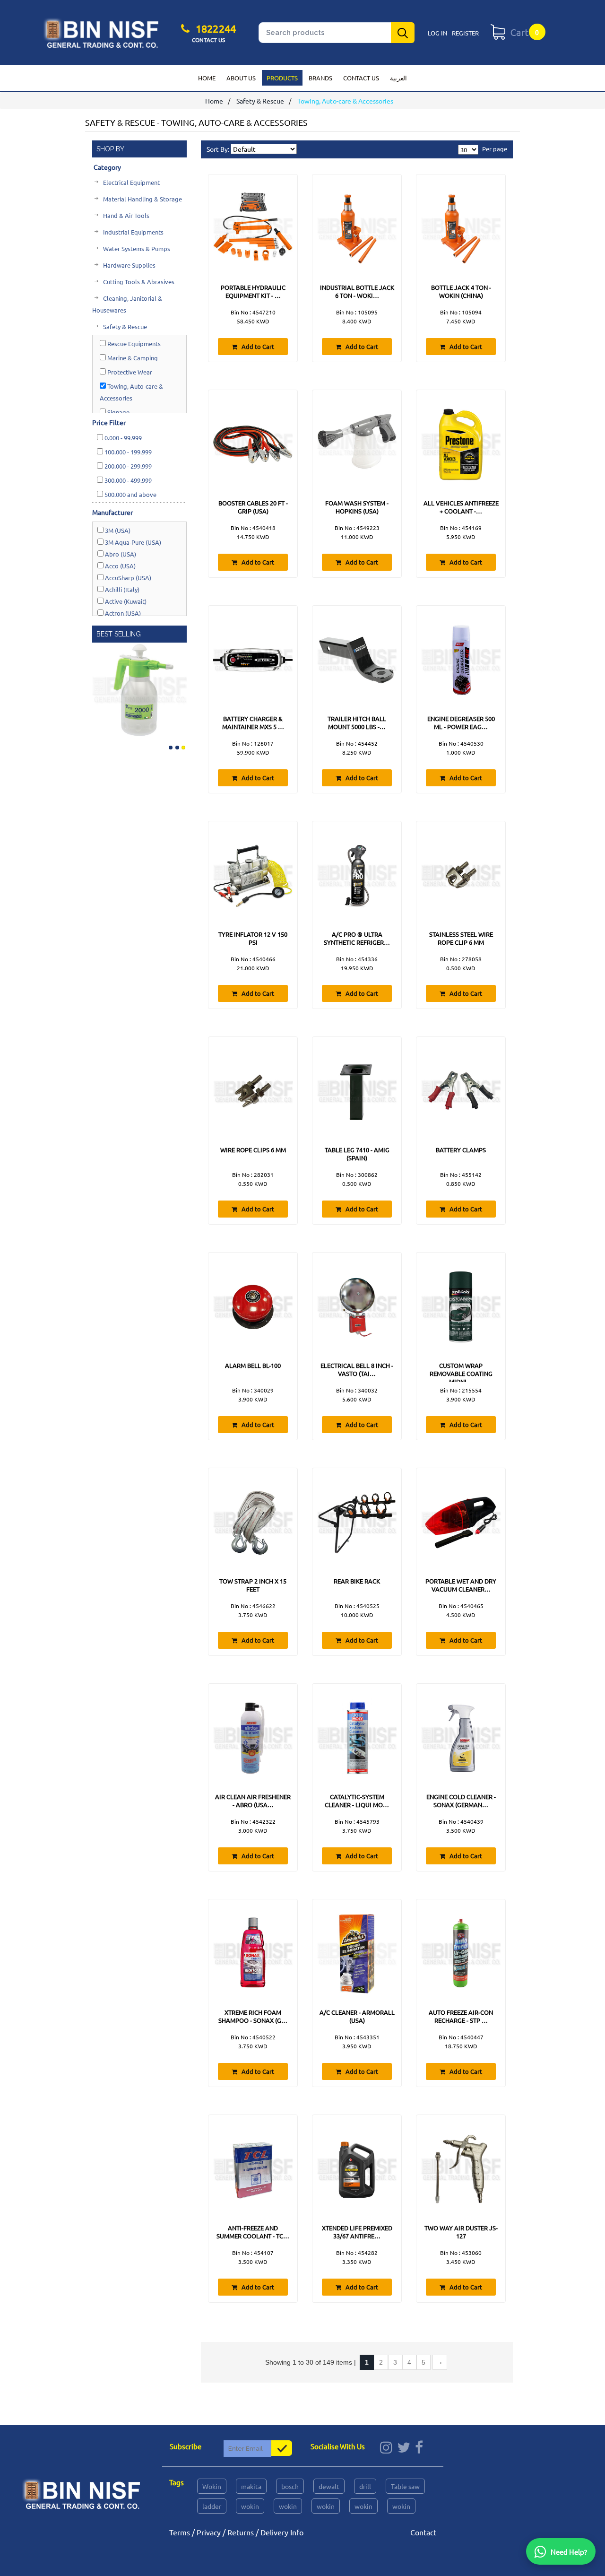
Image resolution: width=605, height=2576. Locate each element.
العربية (398, 78)
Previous (100, 688)
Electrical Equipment (131, 182)
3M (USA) (117, 530)
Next (179, 688)
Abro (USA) (120, 554)
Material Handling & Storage (142, 199)
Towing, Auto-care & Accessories (131, 392)
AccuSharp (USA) (127, 578)
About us (241, 78)
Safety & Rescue (260, 101)
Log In (437, 33)
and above (130, 494)
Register (465, 33)
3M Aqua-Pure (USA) (132, 542)
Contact (423, 2532)
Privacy (209, 2532)
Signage (118, 412)
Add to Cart (257, 346)
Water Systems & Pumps (136, 248)
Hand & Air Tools (125, 215)
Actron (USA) (122, 613)
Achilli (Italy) (121, 589)
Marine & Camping (132, 358)
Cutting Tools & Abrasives (138, 282)
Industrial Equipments (133, 232)
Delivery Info (282, 2532)
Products (282, 78)
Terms (180, 2532)
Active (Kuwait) (125, 601)
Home (207, 78)
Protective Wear (129, 372)
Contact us (361, 78)
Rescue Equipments (133, 344)
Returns (241, 2532)
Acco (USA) (120, 566)
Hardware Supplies (129, 265)
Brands (320, 78)
